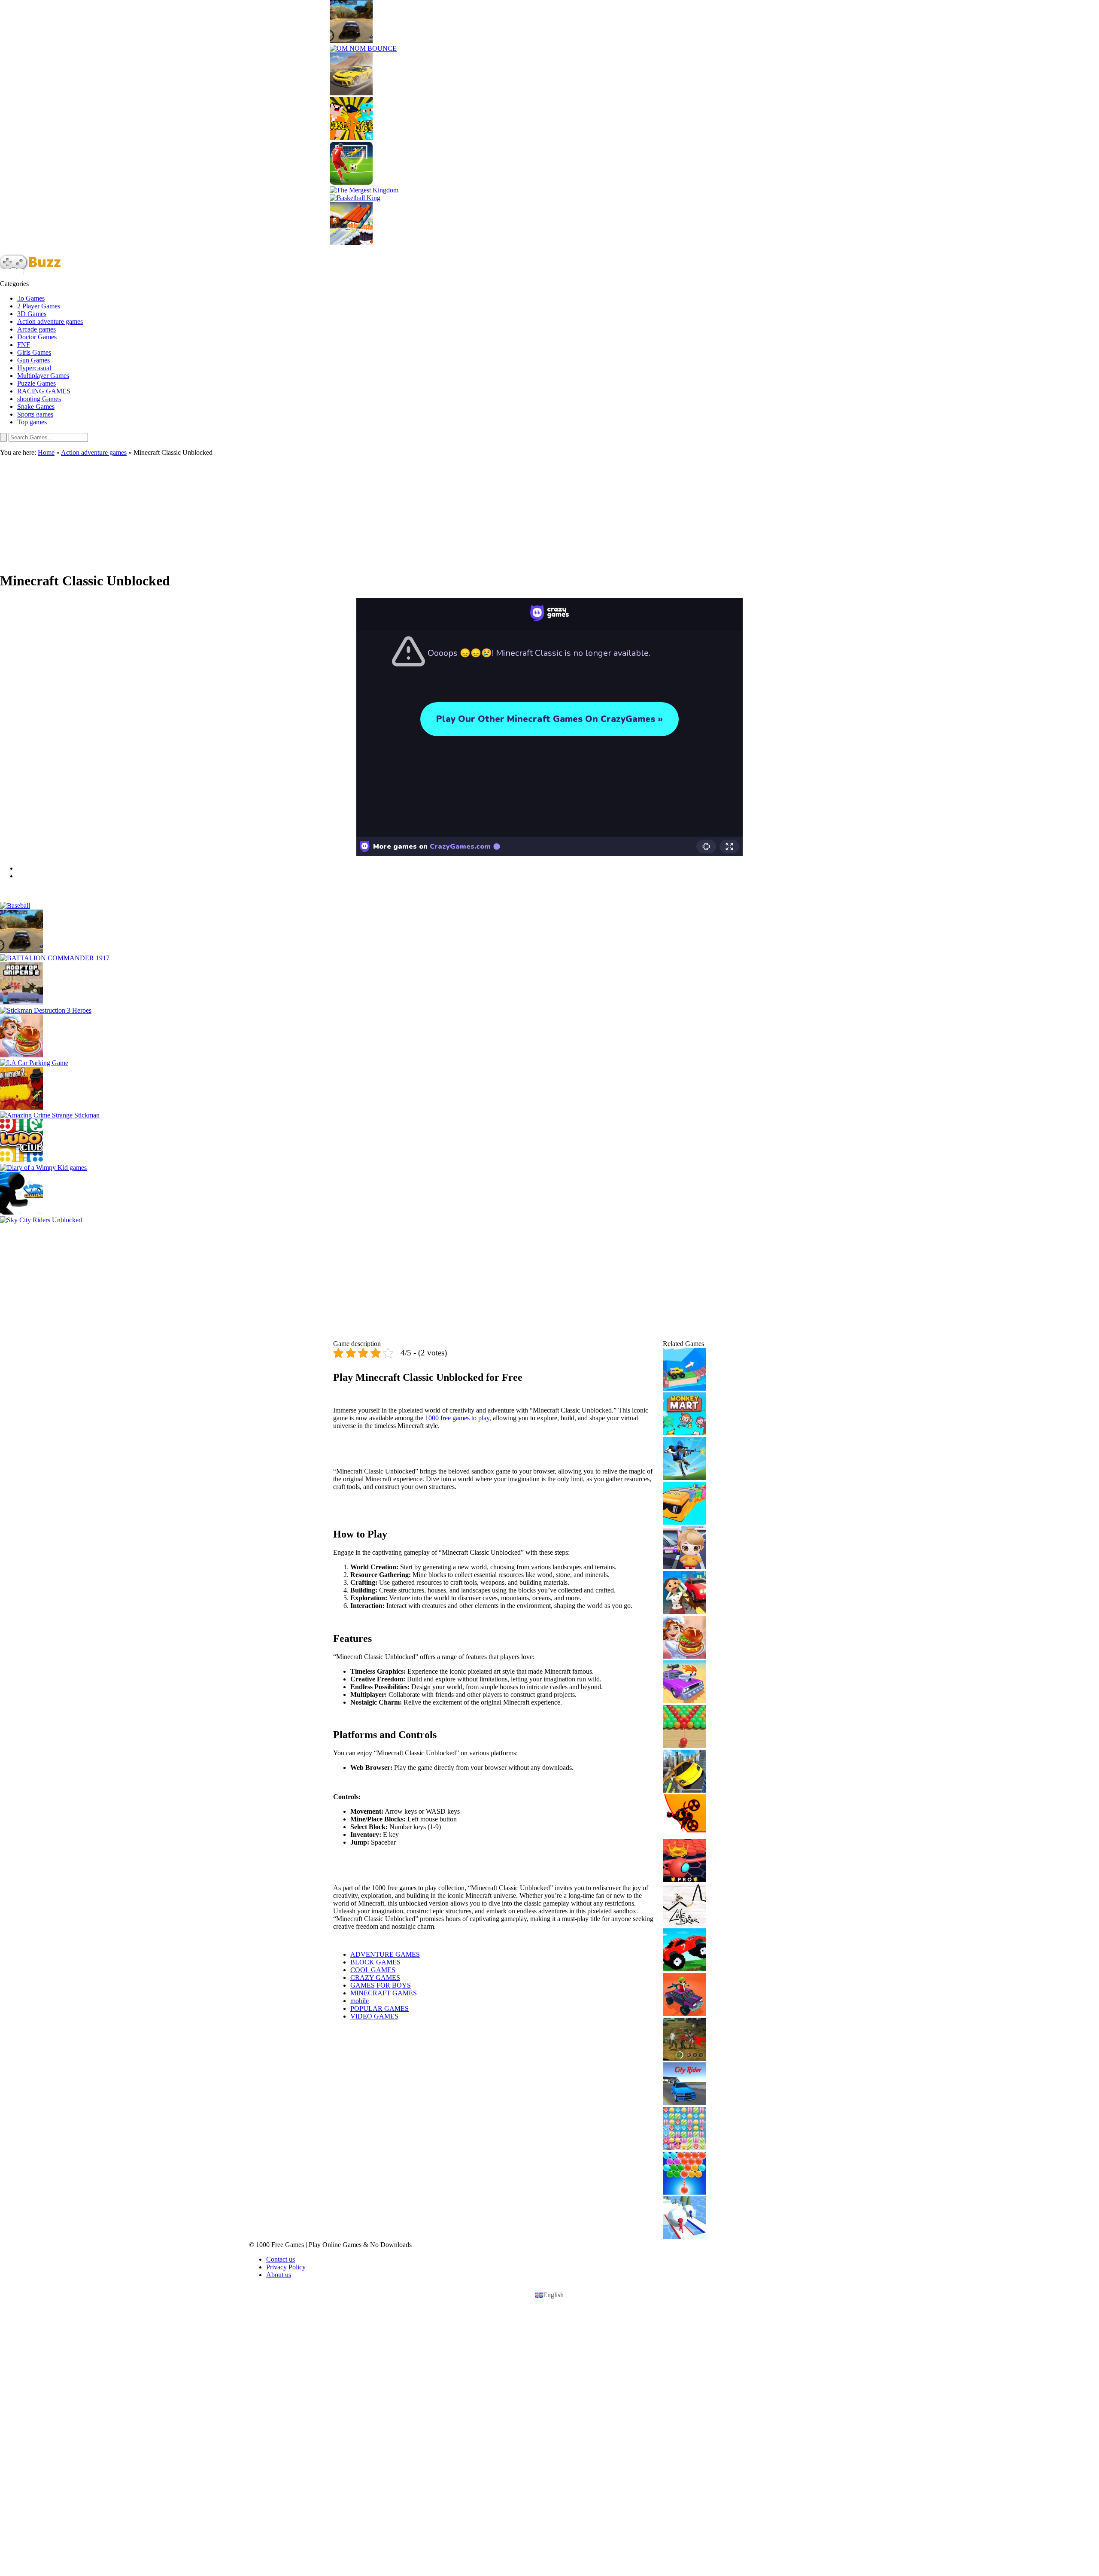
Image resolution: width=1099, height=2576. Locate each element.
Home (46, 452)
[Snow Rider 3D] (549, 224)
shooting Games (39, 399)
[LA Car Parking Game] (549, 1063)
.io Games (31, 298)
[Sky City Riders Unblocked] (549, 1220)
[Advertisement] (549, 510)
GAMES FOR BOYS (381, 1985)
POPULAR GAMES (379, 2008)
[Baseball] (549, 906)
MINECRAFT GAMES (384, 1993)
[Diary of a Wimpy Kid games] (549, 1168)
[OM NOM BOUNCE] (549, 49)
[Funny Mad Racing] (714, 1951)
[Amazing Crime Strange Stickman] (549, 1115)
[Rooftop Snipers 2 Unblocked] (549, 984)
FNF (24, 345)
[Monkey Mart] (714, 1415)
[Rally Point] (549, 22)
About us (279, 2275)
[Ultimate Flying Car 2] (714, 1772)
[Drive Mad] (714, 1370)
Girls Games (34, 352)
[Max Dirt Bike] (714, 1817)
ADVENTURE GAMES (385, 1954)
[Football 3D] (549, 164)
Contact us (281, 2259)
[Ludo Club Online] (549, 1142)
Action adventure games (50, 321)
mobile (360, 2001)
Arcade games (36, 329)
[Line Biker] (714, 1906)
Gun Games (33, 360)
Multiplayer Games (43, 376)
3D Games (32, 314)
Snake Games (36, 406)
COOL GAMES (373, 1970)
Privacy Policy (286, 2267)
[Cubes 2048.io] (714, 1504)
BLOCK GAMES (375, 1962)
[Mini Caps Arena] (714, 1995)
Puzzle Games (36, 383)
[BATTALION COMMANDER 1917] (549, 958)
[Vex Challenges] (549, 1194)
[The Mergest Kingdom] (549, 190)
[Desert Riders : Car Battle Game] (714, 1683)
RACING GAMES (44, 391)
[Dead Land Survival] (714, 2040)
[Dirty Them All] (714, 1593)
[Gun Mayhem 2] (549, 1089)
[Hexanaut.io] (714, 1861)
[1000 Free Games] (50, 276)
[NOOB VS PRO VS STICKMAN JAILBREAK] (549, 119)
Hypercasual (34, 368)
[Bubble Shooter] (714, 2174)
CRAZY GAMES (375, 1978)
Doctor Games (37, 337)
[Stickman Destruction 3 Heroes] (549, 1011)
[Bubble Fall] (714, 1727)
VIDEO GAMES (374, 2016)
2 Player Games (39, 306)
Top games (32, 422)
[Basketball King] (549, 198)
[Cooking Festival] (549, 1037)
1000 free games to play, (458, 1418)
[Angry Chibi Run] (714, 1549)
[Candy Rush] (714, 2129)
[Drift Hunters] (549, 75)
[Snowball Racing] (714, 2219)
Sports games (35, 414)
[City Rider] (714, 2085)
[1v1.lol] (714, 1459)
